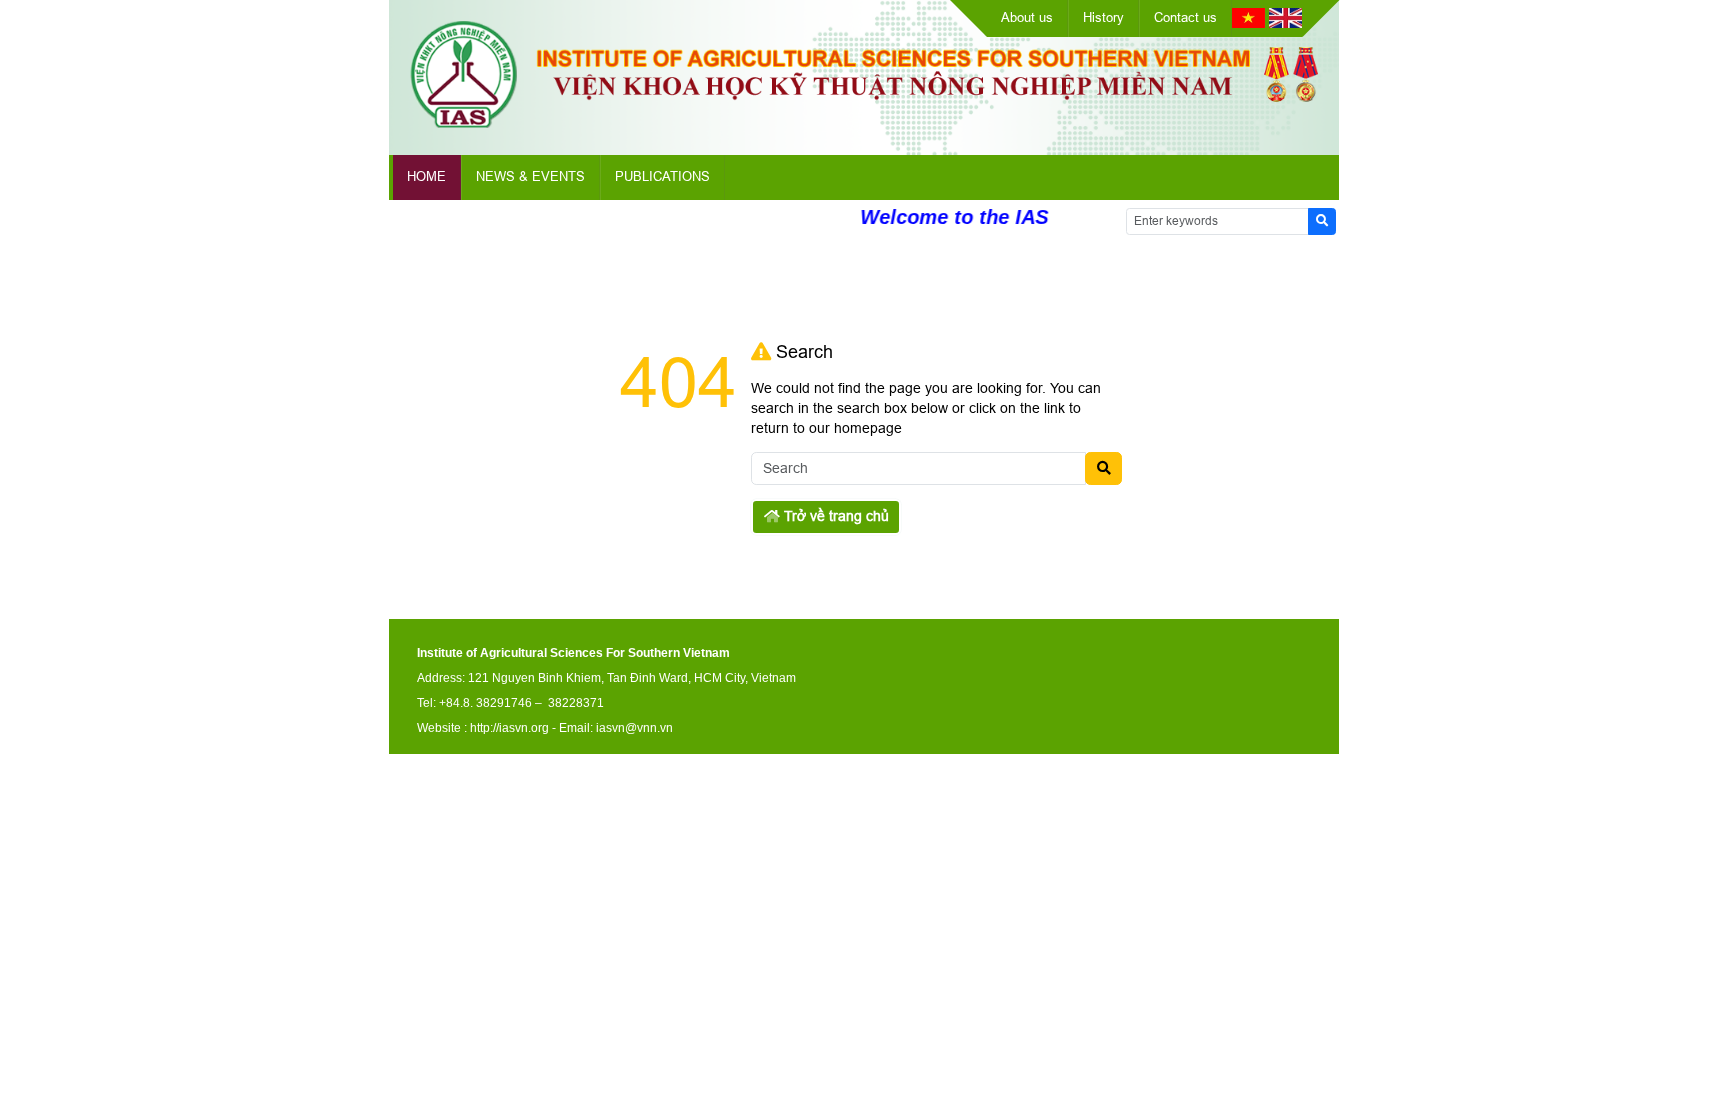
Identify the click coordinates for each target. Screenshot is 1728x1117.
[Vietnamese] (1248, 23)
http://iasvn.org (509, 728)
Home (426, 176)
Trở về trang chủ (834, 516)
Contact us (1185, 17)
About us (1027, 17)
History (1103, 17)
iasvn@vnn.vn (634, 728)
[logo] (864, 123)
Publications (662, 176)
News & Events (530, 176)
